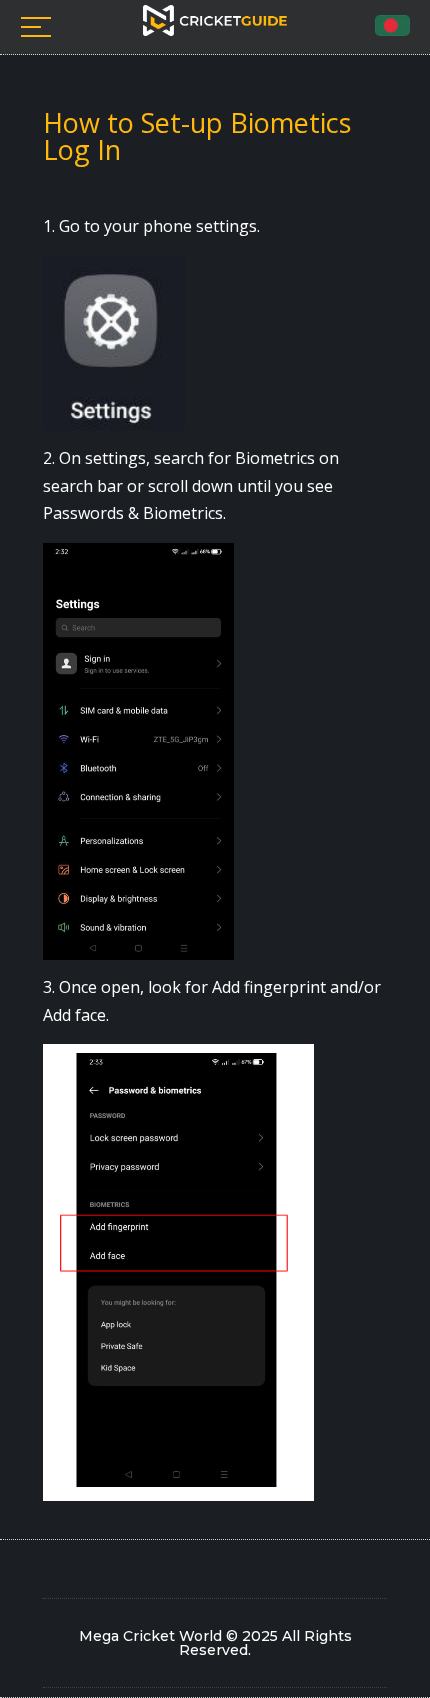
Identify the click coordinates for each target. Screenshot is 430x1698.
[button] (392, 25)
